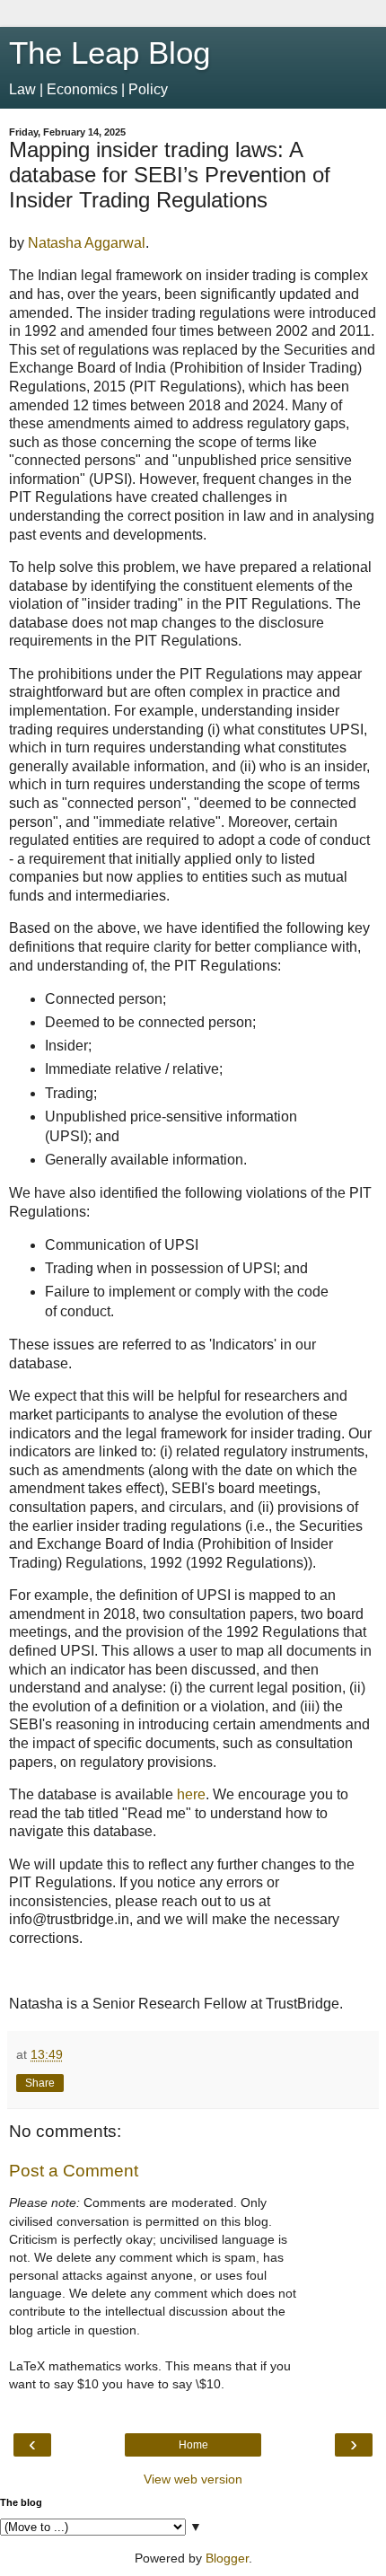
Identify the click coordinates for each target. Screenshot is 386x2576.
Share (40, 2083)
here (191, 1794)
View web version (193, 2479)
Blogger (227, 2558)
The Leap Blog (110, 53)
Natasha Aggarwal (87, 243)
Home (193, 2445)
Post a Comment (74, 2171)
